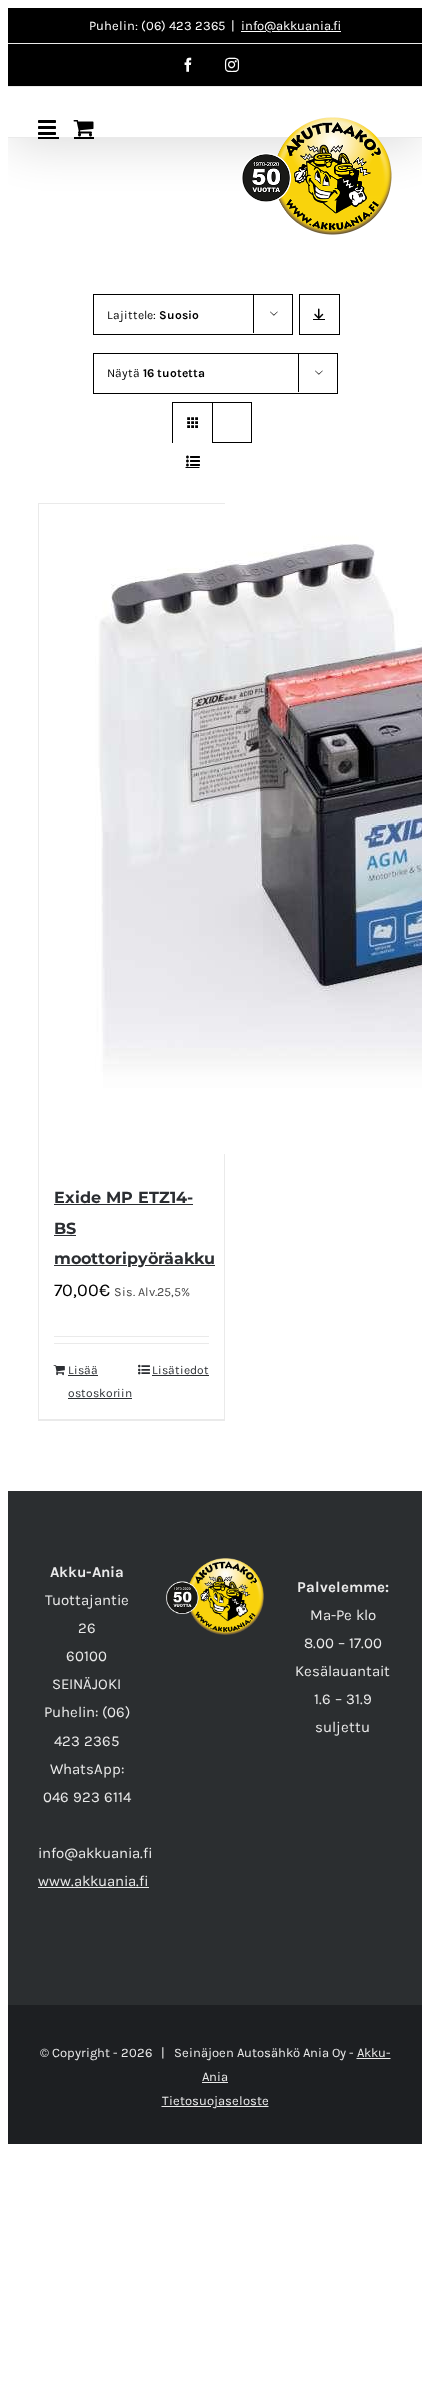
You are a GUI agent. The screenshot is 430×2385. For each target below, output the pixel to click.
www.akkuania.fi (93, 1881)
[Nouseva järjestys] (319, 314)
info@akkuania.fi (291, 25)
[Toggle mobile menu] (48, 127)
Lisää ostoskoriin (99, 1381)
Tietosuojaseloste (215, 2100)
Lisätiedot (180, 1370)
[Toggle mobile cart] (84, 127)
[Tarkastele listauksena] (192, 461)
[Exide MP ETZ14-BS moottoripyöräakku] (131, 833)
